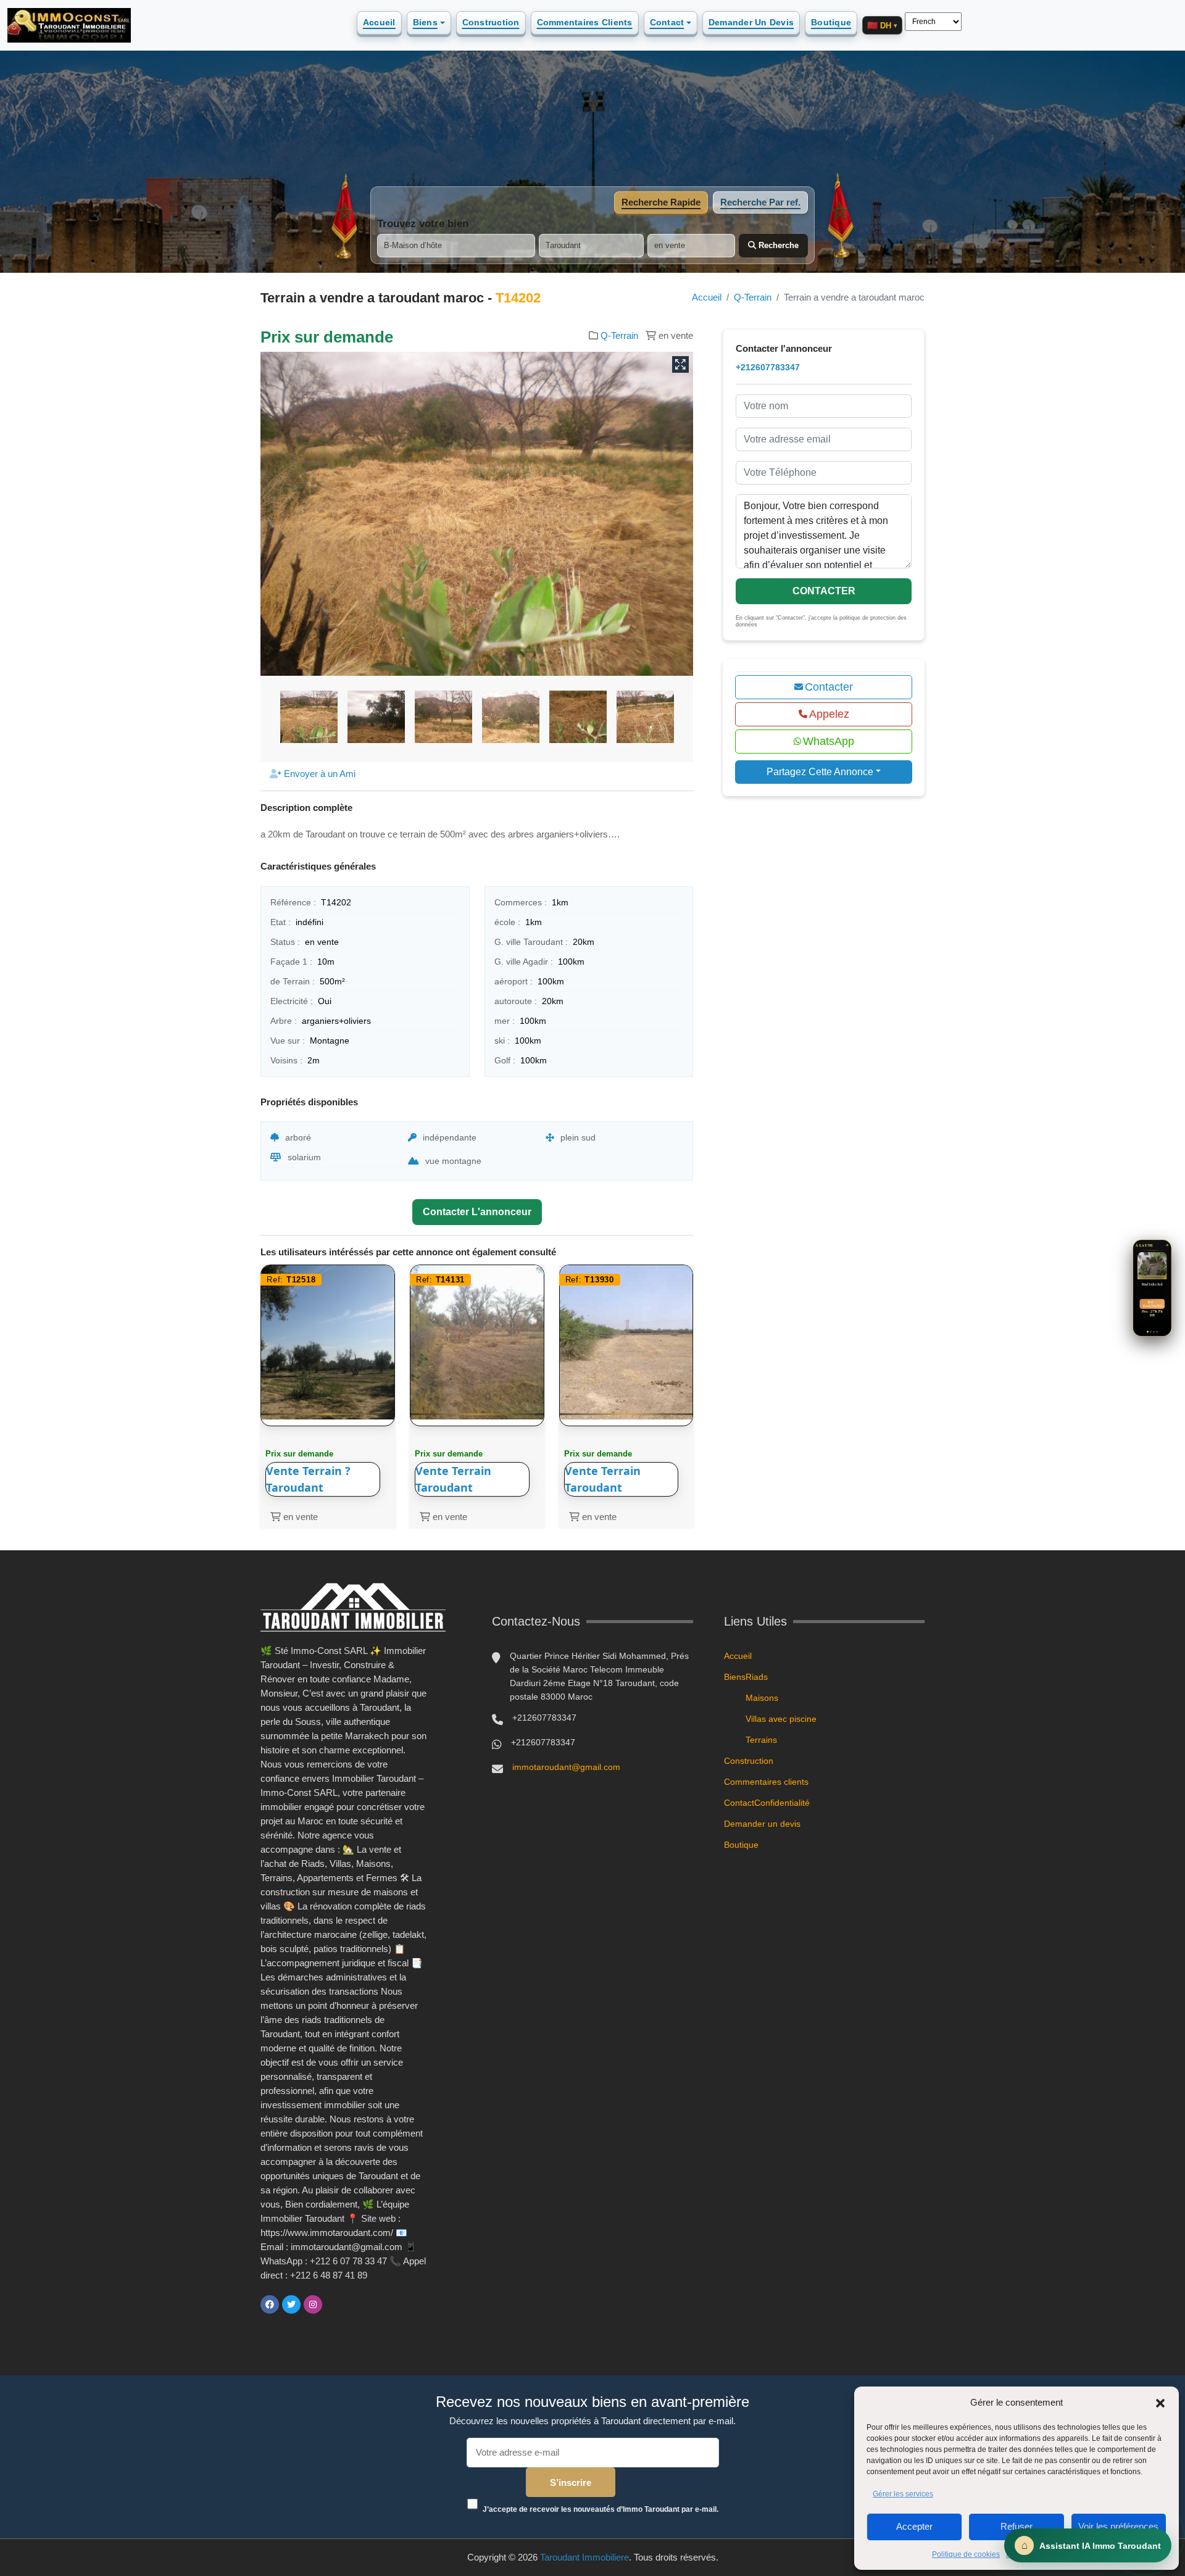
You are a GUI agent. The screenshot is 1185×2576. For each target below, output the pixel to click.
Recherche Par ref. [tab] (760, 202)
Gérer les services (903, 2494)
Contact (667, 22)
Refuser (1017, 2526)
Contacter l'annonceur (477, 1212)
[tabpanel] (592, 238)
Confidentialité (782, 1803)
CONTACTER (824, 591)
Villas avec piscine (781, 1719)
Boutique (831, 22)
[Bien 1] (1148, 1332)
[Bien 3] (1154, 1332)
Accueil (379, 22)
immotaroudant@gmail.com (566, 1767)
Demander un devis (751, 22)
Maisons (762, 1698)
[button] (1160, 2403)
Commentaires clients (585, 22)
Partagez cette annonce (820, 772)
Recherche (777, 245)
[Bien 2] (1151, 1332)
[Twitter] (291, 2304)
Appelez (829, 714)
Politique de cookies (966, 2554)
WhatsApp (829, 741)
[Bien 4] (1157, 1332)
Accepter (914, 2526)
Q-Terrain (753, 297)
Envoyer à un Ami (318, 774)
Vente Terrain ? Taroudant (308, 1479)
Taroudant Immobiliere (584, 2557)
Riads (757, 1677)
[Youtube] (335, 2304)
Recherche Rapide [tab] (661, 202)
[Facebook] (270, 2304)
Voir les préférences (1118, 2526)
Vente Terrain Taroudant (453, 1479)
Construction (491, 22)
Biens (425, 22)
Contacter (829, 687)
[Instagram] (313, 2304)
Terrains (761, 1740)
